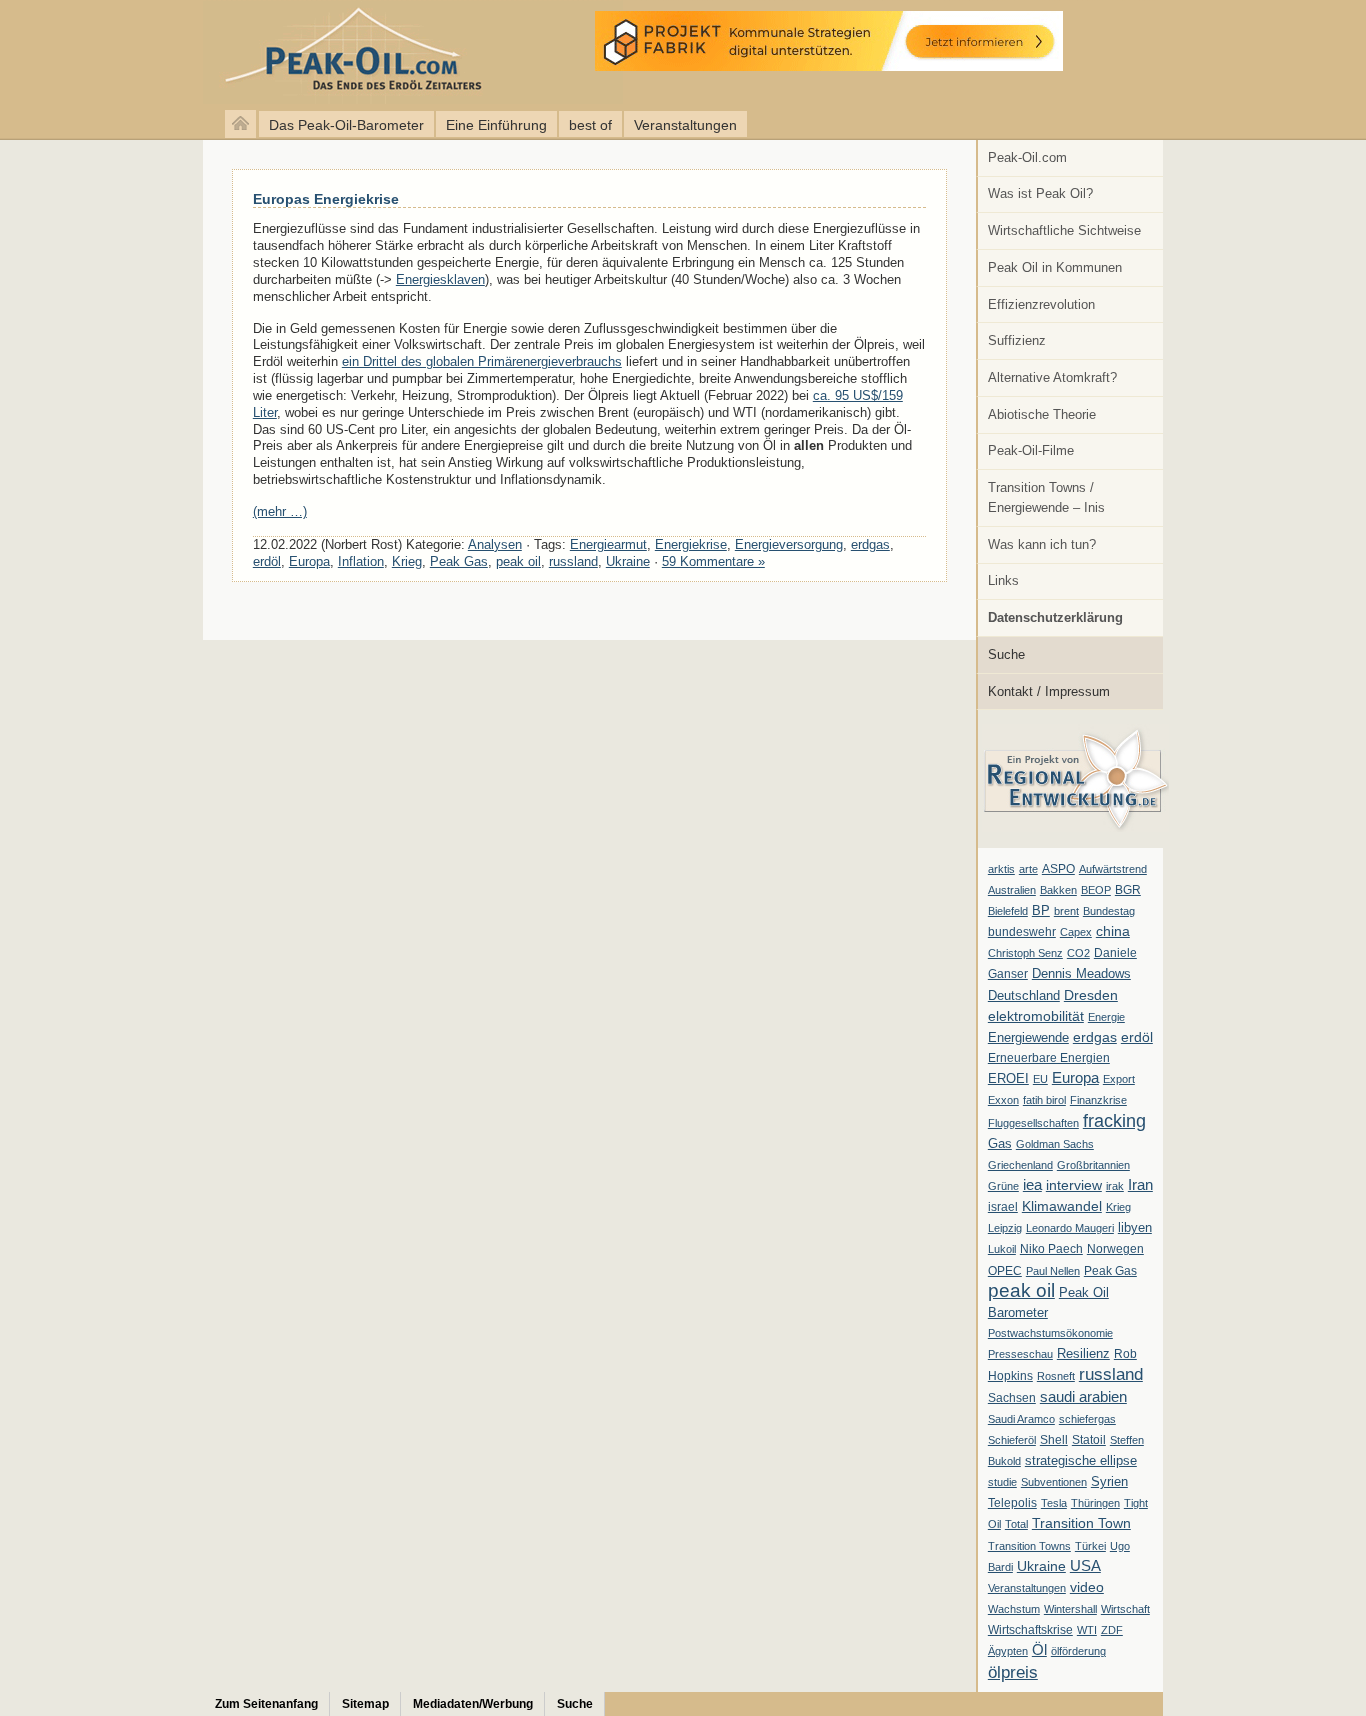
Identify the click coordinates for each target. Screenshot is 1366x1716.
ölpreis (1013, 1672)
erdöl (1137, 1037)
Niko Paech (1051, 1249)
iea (1032, 1185)
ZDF (1112, 1630)
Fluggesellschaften (1033, 1123)
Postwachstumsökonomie (1050, 1333)
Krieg (1118, 1207)
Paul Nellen (1053, 1271)
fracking (1114, 1120)
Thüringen (1095, 1503)
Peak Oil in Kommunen (1055, 267)
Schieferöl (1012, 1440)
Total (1016, 1524)
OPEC (1005, 1271)
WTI (1087, 1630)
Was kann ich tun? (1042, 544)
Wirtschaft (1125, 1609)
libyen (1135, 1227)
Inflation (361, 561)
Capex (1076, 932)
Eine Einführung (496, 125)
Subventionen (1054, 1482)
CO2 (1078, 953)
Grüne (1003, 1186)
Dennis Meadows (1081, 974)
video (1087, 1587)
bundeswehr (1022, 932)
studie (1002, 1482)
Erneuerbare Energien (1049, 1058)
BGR (1128, 890)
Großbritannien (1093, 1165)
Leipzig (1005, 1228)
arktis (1001, 869)
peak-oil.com (210, 52)
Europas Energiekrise (326, 199)
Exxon (1003, 1100)
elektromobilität (1036, 1016)
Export (1119, 1079)
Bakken (1058, 890)
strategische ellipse (1081, 1460)
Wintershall (1070, 1609)
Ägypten (1008, 1651)
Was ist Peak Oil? (1040, 193)
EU (1040, 1079)
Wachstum (1014, 1609)
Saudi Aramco (1021, 1419)
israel (1003, 1207)
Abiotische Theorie (1042, 414)
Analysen (495, 544)
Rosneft (1056, 1376)
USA (1085, 1565)
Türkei (1090, 1546)
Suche (1006, 654)
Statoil (1089, 1440)
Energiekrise (691, 544)
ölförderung (1078, 1651)
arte (1028, 869)
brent (1066, 911)
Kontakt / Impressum (1049, 691)
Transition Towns (1029, 1546)
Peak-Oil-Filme (1031, 450)
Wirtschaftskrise (1030, 1630)
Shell (1054, 1440)
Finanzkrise (1098, 1100)
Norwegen (1115, 1249)
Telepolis (1012, 1503)
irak (1115, 1186)
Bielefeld (1008, 911)
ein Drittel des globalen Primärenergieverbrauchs (482, 361)
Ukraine (1041, 1566)
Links (1003, 580)
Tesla (1054, 1503)
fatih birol (1044, 1100)
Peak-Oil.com (1027, 157)
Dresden (1091, 995)
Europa (1075, 1077)
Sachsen (1012, 1398)
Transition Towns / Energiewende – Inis (1046, 497)
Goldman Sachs (1055, 1144)
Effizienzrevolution (1041, 304)
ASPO (1058, 869)
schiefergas (1087, 1419)
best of (590, 125)
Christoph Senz (1025, 953)
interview (1074, 1185)
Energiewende (1028, 1037)
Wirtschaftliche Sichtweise (1064, 230)
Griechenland (1020, 1165)
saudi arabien (1083, 1396)
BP (1041, 911)
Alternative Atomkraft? (1052, 377)
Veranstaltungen (685, 125)
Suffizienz (1017, 340)
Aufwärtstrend (1113, 869)
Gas (1000, 1144)
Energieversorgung (789, 544)
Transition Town (1081, 1523)
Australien (1012, 890)
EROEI (1008, 1079)
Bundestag (1109, 911)
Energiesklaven (440, 279)
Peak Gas (1110, 1271)
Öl (1039, 1650)
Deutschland (1024, 995)
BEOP (1096, 890)
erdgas (1095, 1037)
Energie (1106, 1017)
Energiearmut (608, 544)
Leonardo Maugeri (1070, 1228)
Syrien (1109, 1481)
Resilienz (1083, 1353)
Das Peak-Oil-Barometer (346, 125)
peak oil (1021, 1290)
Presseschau (1020, 1354)
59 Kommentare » (713, 561)
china (1113, 931)
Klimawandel (1062, 1206)
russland (1111, 1374)
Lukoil (1002, 1249)
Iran (1140, 1185)
